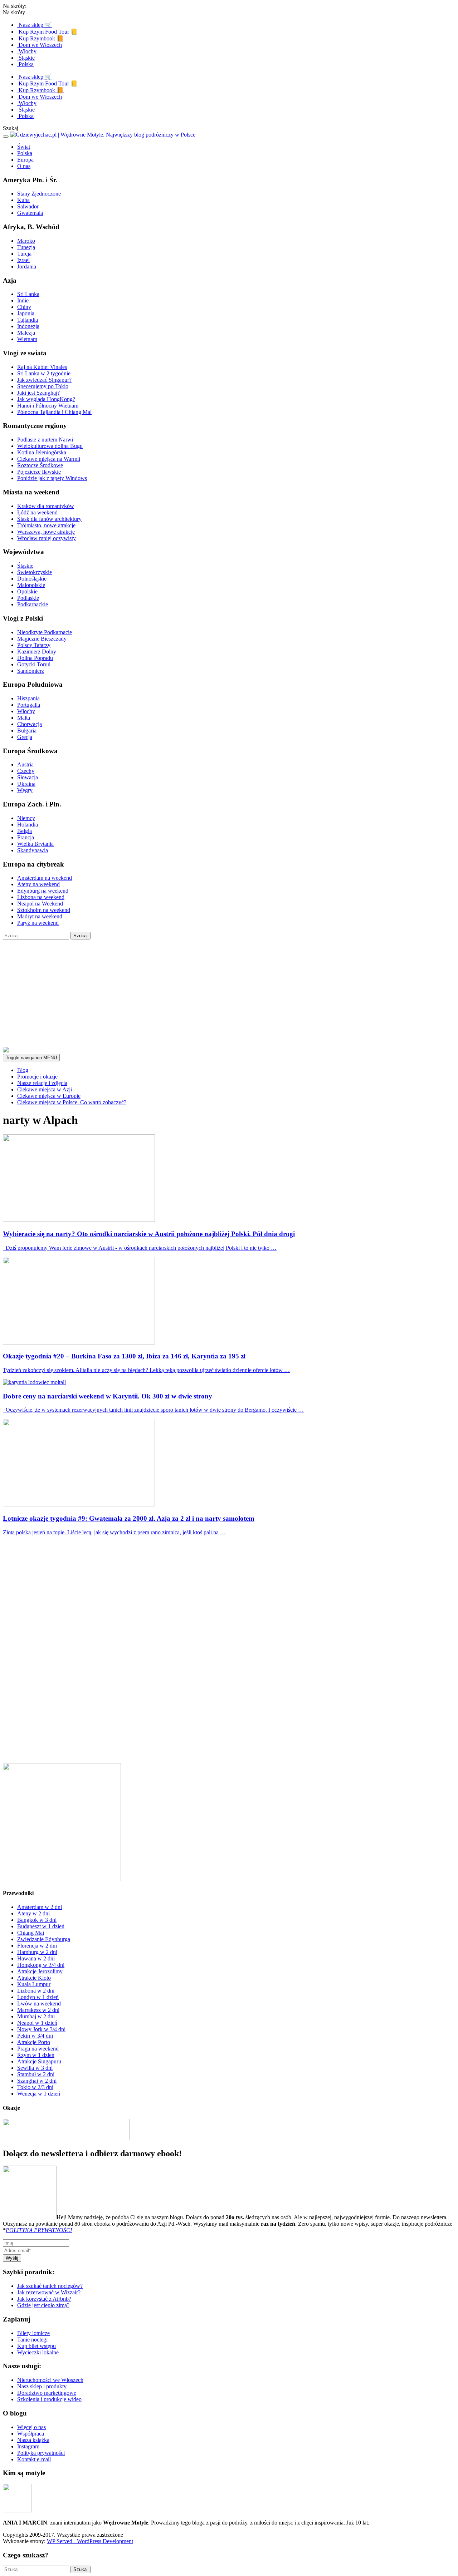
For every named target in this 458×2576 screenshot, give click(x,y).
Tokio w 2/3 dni (35, 2087)
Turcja (24, 254)
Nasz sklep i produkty (42, 2386)
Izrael (23, 260)
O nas (24, 166)
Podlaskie (28, 598)
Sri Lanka (28, 294)
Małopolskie (31, 585)
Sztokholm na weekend (44, 910)
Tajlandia (28, 320)
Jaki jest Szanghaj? (38, 393)
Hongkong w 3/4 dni (41, 1965)
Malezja (26, 333)
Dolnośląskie (32, 579)
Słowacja (28, 777)
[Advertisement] (229, 993)
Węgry (25, 790)
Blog (23, 1070)
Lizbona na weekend (41, 897)
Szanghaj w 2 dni (37, 2081)
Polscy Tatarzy (34, 645)
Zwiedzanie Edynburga (44, 1939)
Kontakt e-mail (34, 2459)
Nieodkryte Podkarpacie (45, 632)
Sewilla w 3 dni (35, 2068)
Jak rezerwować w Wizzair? (49, 2292)
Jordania (27, 267)
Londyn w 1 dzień (38, 1997)
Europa (25, 160)
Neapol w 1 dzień (37, 2023)
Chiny (24, 307)
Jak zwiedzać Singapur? (44, 380)
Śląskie (26, 58)
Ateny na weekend (38, 884)
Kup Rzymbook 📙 (40, 38)
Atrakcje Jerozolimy (40, 1971)
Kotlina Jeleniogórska (42, 452)
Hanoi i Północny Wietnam (48, 406)
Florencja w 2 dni (37, 1946)
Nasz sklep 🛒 (35, 25)
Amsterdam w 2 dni (40, 1907)
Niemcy (26, 818)
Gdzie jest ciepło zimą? (43, 2305)
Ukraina (26, 784)
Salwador (28, 206)
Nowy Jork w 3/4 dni (41, 2029)
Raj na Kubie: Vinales (42, 367)
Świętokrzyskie (35, 572)
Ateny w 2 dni (33, 1913)
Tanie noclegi (32, 2340)
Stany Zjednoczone (39, 194)
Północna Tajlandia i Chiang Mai (54, 412)
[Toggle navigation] (6, 137)
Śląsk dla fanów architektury (49, 519)
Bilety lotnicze (33, 2333)
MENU (31, 1058)
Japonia (26, 313)
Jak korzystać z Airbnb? (44, 2299)
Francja (26, 837)
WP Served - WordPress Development (90, 2541)
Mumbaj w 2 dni (36, 2016)
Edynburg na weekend (43, 891)
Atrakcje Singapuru (39, 2061)
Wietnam (27, 339)
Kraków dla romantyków (46, 506)
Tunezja (26, 247)
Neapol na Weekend (40, 904)
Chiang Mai (31, 1933)
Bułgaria (27, 731)
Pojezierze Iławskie (39, 472)
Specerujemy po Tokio (43, 386)
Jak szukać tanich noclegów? (50, 2286)
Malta (24, 718)
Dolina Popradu (35, 658)
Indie (23, 300)
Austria (25, 764)
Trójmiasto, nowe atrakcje (46, 525)
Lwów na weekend (39, 2003)
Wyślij (12, 2258)
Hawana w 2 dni (36, 1958)
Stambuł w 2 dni (36, 2074)
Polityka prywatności (41, 2453)
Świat (24, 147)
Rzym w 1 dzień (36, 2055)
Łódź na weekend (37, 512)
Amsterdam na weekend (45, 878)
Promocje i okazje (37, 1077)
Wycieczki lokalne (38, 2352)
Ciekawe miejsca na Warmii (49, 459)
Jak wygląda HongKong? (46, 399)
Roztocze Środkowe (40, 465)
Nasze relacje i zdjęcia (42, 1083)
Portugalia (29, 705)
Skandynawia (33, 850)
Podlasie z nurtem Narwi (45, 440)
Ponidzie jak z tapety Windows (52, 478)
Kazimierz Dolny (37, 652)
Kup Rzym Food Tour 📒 (47, 32)
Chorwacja (30, 724)
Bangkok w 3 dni (37, 1920)
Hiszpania (28, 698)
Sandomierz (31, 671)
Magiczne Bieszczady (42, 639)
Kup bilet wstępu (36, 2346)
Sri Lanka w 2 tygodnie (44, 373)
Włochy (27, 51)
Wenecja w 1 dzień (39, 2094)
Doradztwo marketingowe (47, 2393)
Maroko (26, 241)
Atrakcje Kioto (34, 1978)
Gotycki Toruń (34, 664)
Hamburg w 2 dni (37, 1952)
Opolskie (27, 591)
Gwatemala (30, 213)
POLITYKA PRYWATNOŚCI (39, 2230)
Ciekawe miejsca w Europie (49, 1096)
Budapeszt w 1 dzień (41, 1926)
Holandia (28, 825)
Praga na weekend (38, 2049)
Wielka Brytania (35, 844)
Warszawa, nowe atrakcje (46, 532)
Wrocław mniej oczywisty (47, 538)
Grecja (25, 737)
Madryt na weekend (40, 916)
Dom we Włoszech (40, 45)
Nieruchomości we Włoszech (50, 2380)
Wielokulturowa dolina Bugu (50, 446)
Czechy (26, 771)
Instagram (28, 2446)
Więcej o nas (31, 2427)
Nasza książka (33, 2440)
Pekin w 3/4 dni (35, 2036)
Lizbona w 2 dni (36, 1991)
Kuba (23, 200)
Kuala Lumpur (34, 1984)
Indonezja (28, 326)
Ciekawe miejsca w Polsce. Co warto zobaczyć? (72, 1102)
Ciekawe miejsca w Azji (45, 1089)
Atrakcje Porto (34, 2042)
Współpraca (31, 2434)
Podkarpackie (33, 604)
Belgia (25, 831)
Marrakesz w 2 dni (38, 2010)
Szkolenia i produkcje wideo (49, 2399)
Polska (25, 64)
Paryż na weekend (38, 923)
